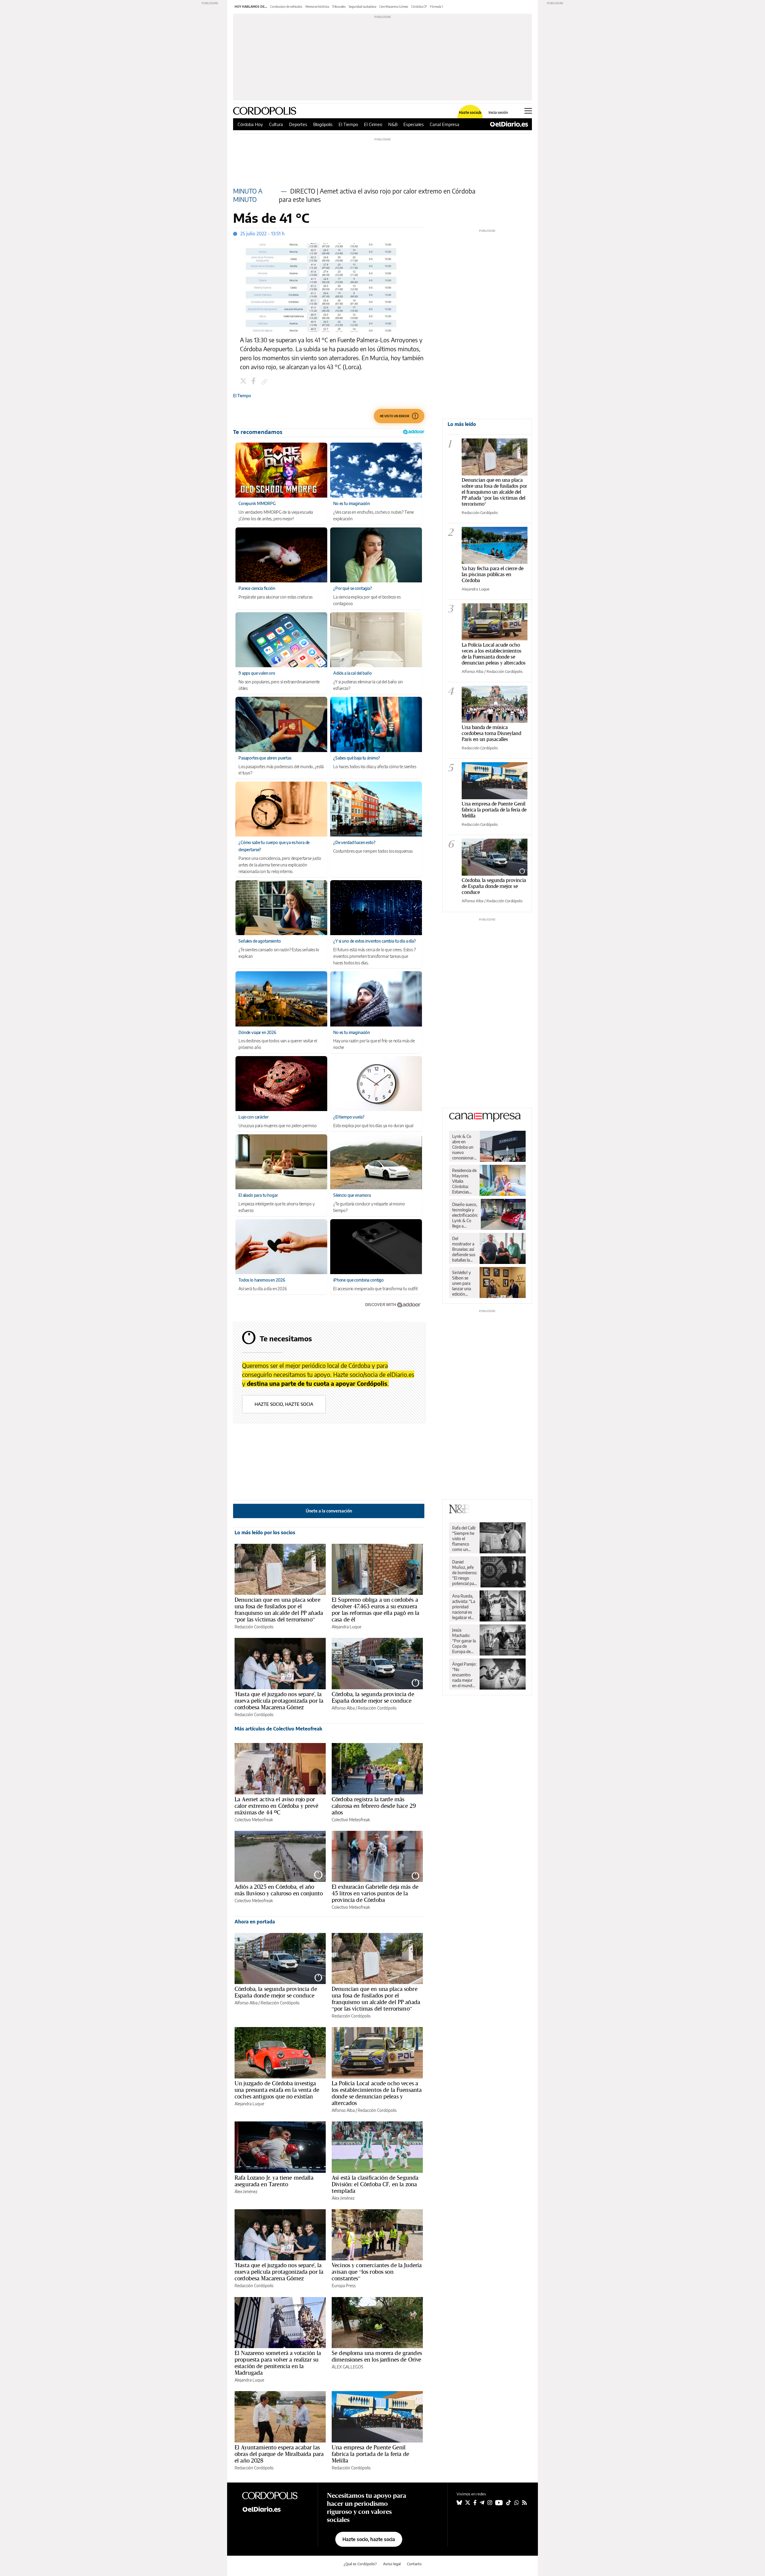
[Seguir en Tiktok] (509, 2503)
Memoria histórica (317, 7)
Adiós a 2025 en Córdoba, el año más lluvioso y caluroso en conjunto (279, 1890)
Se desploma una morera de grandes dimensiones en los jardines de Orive (377, 2356)
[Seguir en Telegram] (482, 2503)
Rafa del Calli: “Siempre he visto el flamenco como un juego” (464, 1539)
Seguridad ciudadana (362, 7)
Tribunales (339, 7)
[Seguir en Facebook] (475, 2503)
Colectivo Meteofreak (254, 1820)
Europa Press (344, 2286)
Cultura (276, 124)
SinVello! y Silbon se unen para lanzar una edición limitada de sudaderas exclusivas (462, 1283)
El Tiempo (348, 124)
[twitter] (244, 382)
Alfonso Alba (343, 1708)
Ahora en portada (255, 1922)
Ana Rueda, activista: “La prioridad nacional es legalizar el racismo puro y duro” (464, 1607)
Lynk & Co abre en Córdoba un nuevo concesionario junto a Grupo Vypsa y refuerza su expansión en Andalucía (465, 1147)
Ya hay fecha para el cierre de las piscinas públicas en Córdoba (493, 574)
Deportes (298, 124)
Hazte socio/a (470, 113)
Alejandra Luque (346, 1627)
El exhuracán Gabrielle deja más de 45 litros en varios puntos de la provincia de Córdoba (375, 1893)
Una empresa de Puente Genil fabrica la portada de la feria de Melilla (370, 2454)
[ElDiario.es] (509, 124)
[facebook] (254, 382)
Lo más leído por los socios (265, 1532)
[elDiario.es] (275, 2509)
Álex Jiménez (246, 2191)
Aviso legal (392, 2564)
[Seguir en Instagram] (490, 2503)
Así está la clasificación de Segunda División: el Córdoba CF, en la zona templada (375, 2184)
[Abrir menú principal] (528, 111)
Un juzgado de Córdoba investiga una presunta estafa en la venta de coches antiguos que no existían (277, 2090)
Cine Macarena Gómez (394, 7)
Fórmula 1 (436, 7)
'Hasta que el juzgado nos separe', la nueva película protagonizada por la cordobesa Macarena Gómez (279, 1701)
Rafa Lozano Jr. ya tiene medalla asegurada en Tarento (274, 2181)
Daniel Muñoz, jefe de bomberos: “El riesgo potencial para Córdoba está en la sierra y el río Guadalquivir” (465, 1573)
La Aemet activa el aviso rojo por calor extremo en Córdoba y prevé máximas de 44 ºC (276, 1806)
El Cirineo (373, 124)
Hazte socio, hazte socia (284, 1404)
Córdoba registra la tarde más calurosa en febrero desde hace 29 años (374, 1806)
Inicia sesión (498, 113)
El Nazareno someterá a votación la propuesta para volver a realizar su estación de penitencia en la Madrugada (278, 2363)
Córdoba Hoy (250, 124)
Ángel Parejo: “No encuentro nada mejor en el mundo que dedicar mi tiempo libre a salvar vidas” (464, 1675)
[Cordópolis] (275, 2495)
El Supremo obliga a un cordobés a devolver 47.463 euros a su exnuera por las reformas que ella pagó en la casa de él (375, 1610)
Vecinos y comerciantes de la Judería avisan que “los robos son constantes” (377, 2272)
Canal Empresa (445, 124)
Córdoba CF (419, 7)
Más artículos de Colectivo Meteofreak (278, 1729)
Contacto (414, 2564)
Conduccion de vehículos (286, 7)
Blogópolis (323, 124)
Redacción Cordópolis (254, 1627)
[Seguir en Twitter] (468, 2503)
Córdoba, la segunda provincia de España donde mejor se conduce (373, 1697)
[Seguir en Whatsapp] (517, 2503)
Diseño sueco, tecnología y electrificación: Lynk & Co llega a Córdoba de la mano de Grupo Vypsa (465, 1215)
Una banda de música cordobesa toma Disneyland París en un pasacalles (491, 733)
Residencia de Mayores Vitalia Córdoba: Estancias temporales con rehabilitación (464, 1181)
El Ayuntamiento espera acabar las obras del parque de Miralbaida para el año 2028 (279, 2454)
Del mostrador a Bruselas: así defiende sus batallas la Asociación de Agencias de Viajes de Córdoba (464, 1249)
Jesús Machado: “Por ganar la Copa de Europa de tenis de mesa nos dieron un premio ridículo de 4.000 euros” (464, 1641)
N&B (393, 124)
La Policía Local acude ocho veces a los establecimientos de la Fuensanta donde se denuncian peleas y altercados (377, 2093)
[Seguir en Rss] (524, 2503)
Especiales (414, 124)
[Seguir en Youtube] (499, 2503)
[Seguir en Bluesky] (459, 2503)
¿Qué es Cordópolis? (360, 2564)
